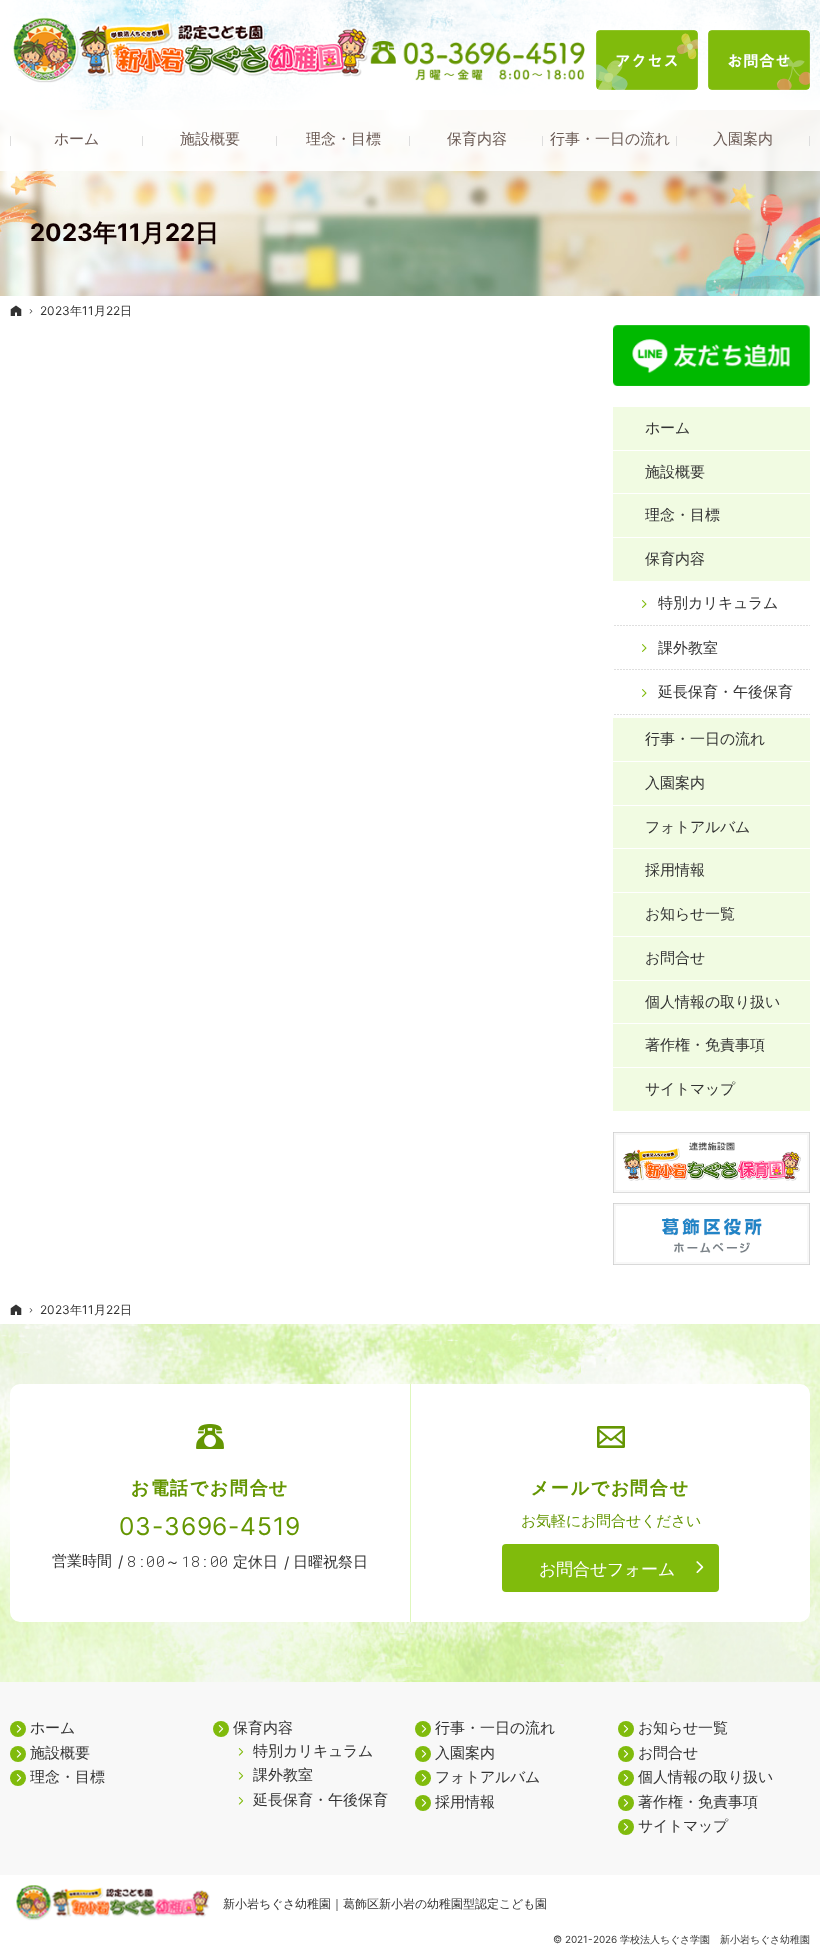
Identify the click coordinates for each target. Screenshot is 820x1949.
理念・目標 (682, 514)
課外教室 (688, 647)
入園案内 (675, 782)
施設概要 (675, 471)
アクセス (647, 60)
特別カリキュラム (718, 602)
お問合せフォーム (607, 1568)
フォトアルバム (697, 826)
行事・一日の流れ (705, 738)
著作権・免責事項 (705, 1044)
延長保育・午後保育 (725, 691)
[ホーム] (16, 311)
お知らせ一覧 (690, 913)
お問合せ (675, 957)
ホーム (667, 427)
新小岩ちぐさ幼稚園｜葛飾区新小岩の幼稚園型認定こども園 (385, 1903)
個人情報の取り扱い (712, 1001)
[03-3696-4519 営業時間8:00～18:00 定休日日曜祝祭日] (480, 61)
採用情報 (675, 869)
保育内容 (675, 558)
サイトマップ (690, 1088)
